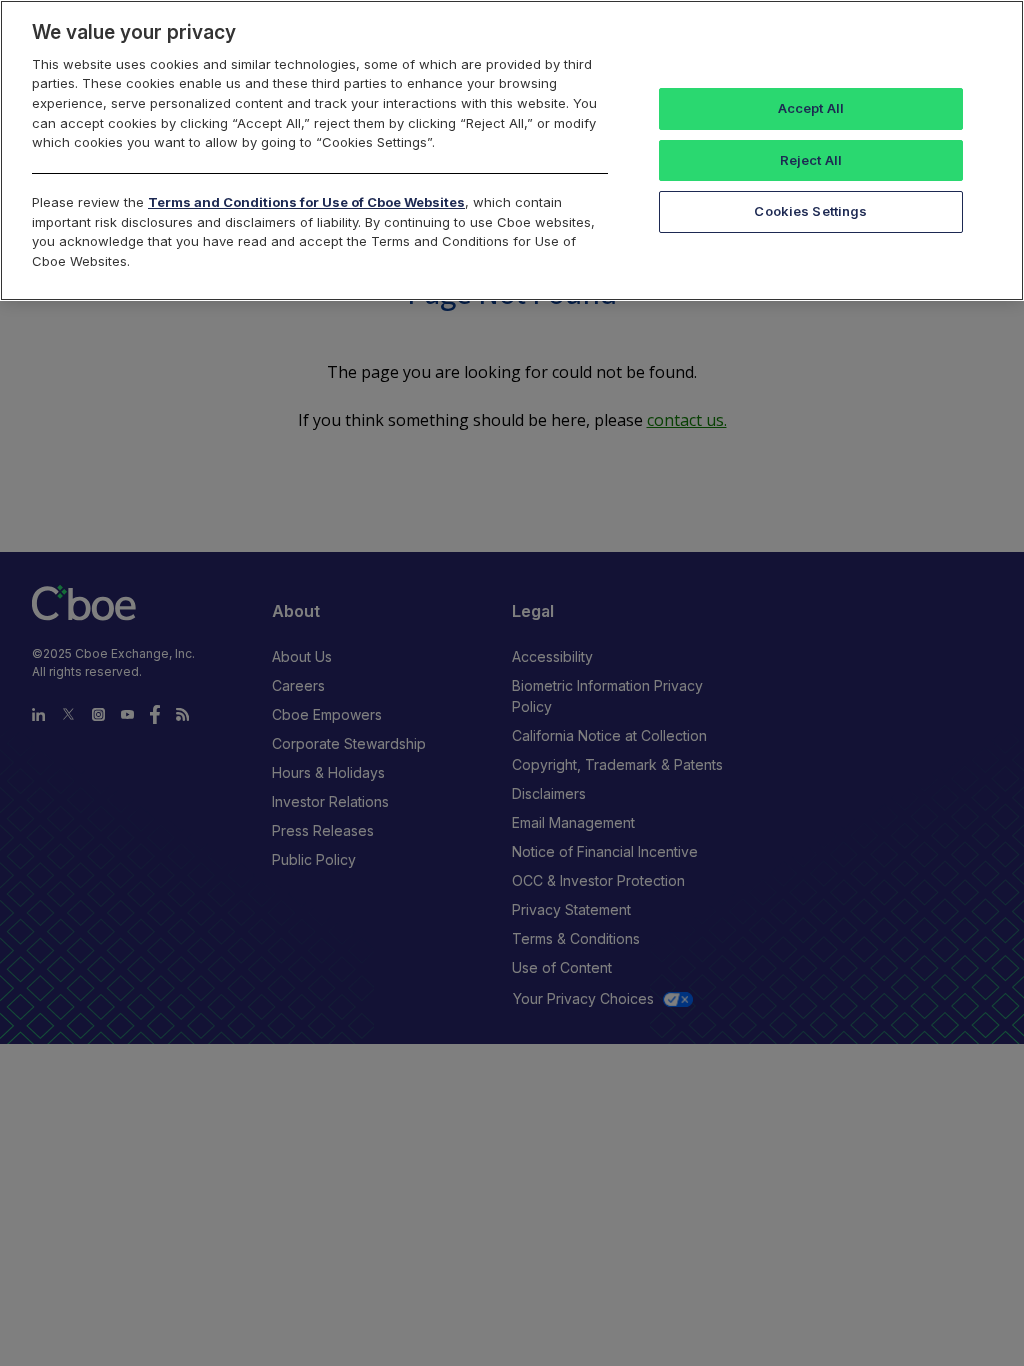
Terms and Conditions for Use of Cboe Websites (306, 202)
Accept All (811, 108)
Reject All (811, 160)
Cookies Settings (810, 211)
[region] (512, 150)
